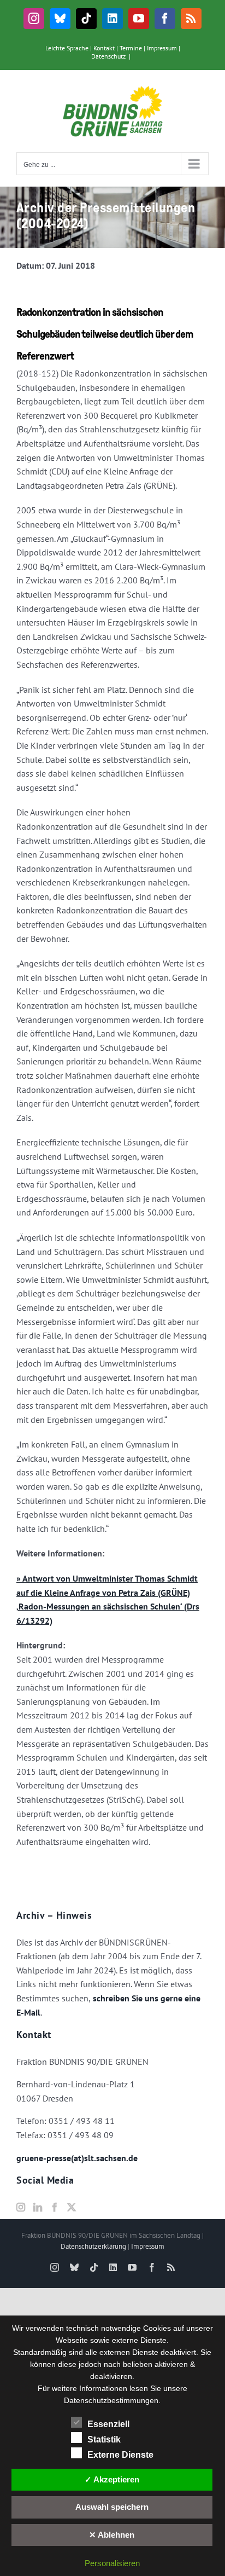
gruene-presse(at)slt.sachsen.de (77, 2158)
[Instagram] (21, 2207)
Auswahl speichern (112, 2507)
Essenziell (108, 2424)
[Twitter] (72, 2207)
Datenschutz (108, 56)
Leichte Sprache (67, 48)
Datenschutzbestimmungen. (112, 2400)
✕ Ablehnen (112, 2535)
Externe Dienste (120, 2455)
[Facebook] (55, 2207)
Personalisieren (112, 2563)
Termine (131, 48)
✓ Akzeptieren (112, 2479)
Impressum (162, 48)
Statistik (104, 2439)
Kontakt (104, 48)
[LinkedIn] (38, 2207)
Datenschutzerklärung (93, 2246)
